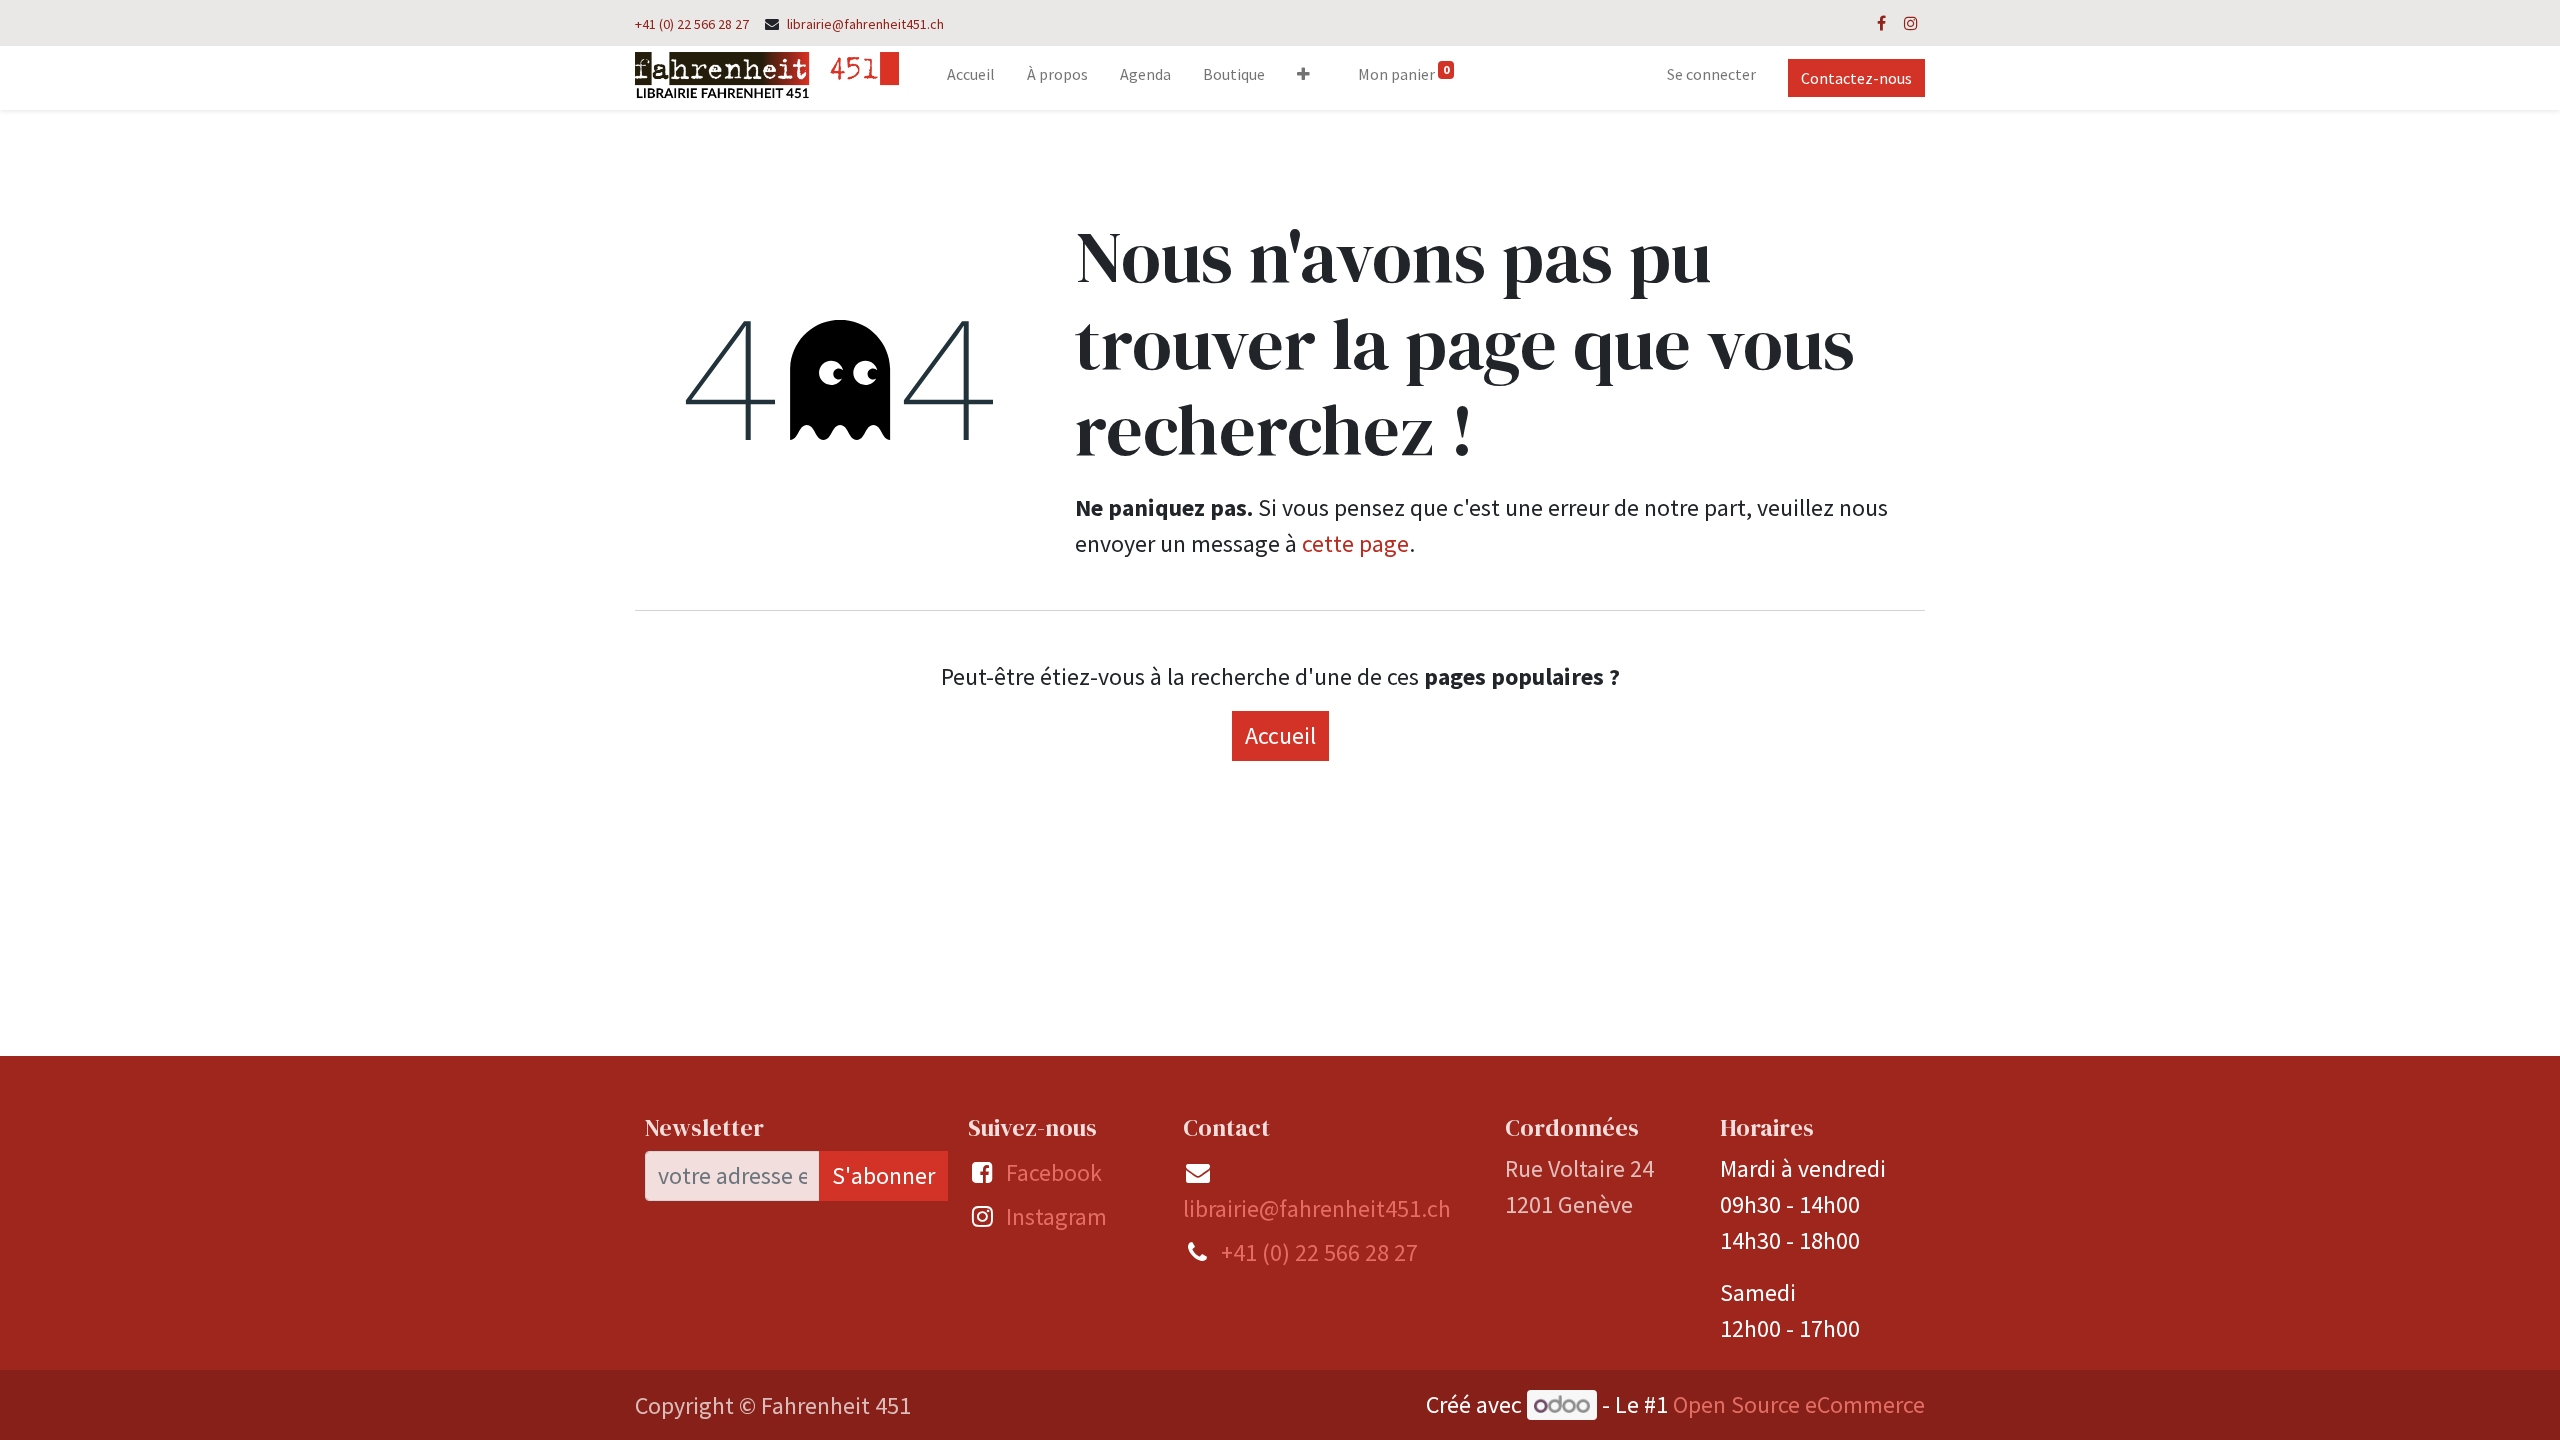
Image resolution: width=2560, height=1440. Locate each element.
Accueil (1280, 735)
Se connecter (1711, 74)
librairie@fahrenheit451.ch (865, 24)
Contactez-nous (1856, 78)
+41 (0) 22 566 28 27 (692, 24)
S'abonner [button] (883, 1175)
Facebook (1054, 1172)
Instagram (1056, 1216)
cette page (1355, 543)
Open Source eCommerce (1799, 1404)
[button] (1303, 78)
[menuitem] (971, 78)
